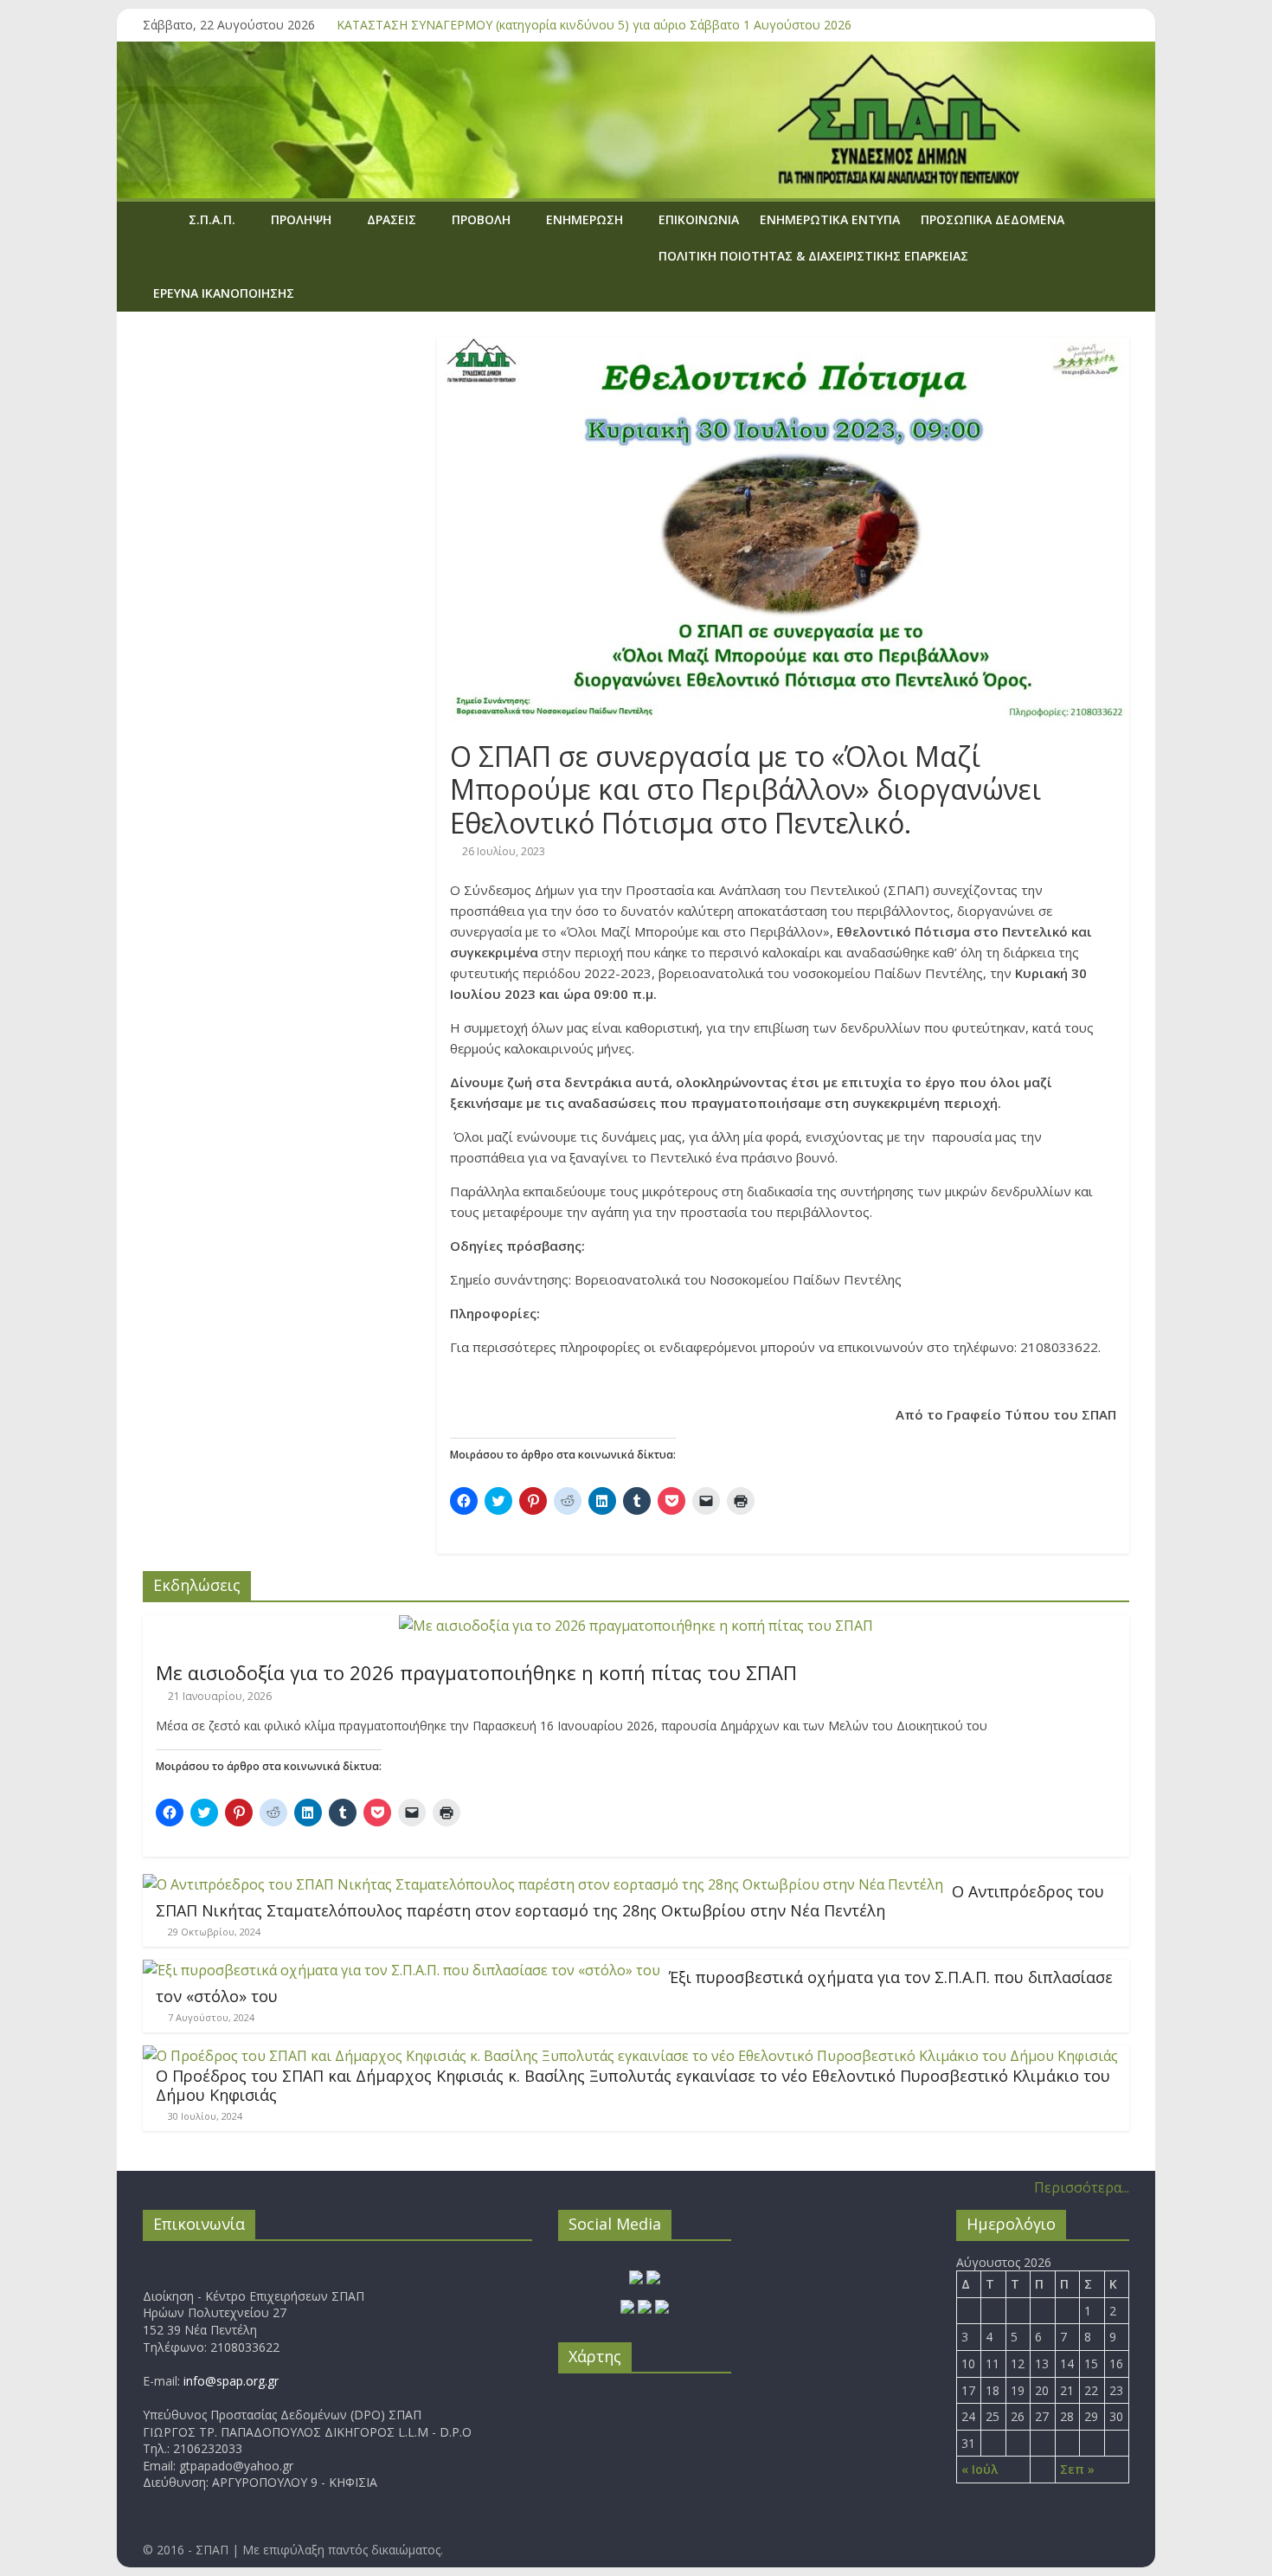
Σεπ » (1077, 2469)
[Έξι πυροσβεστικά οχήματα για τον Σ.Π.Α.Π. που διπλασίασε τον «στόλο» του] (402, 1970)
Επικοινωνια (699, 219)
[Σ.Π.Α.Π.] (161, 219)
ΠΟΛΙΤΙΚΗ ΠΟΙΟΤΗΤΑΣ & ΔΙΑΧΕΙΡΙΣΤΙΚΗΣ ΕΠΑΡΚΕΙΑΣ (813, 256)
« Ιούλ (980, 2469)
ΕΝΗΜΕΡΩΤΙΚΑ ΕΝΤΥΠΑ (830, 219)
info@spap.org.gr (231, 2381)
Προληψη (301, 219)
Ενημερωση (585, 219)
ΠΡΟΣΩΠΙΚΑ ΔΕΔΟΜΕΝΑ (993, 219)
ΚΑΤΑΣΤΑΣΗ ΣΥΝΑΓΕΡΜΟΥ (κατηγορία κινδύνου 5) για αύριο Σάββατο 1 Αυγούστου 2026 (594, 25)
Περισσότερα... (1082, 2187)
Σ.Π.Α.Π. (212, 219)
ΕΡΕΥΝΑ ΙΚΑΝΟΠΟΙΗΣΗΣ (224, 293)
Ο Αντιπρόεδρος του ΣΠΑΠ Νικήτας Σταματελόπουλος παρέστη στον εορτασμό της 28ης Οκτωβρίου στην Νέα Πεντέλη (630, 1901)
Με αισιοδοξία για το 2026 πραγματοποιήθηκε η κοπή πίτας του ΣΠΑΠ (476, 1672)
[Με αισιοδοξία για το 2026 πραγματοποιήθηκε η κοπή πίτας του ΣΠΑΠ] (636, 1626)
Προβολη (481, 219)
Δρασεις (392, 219)
